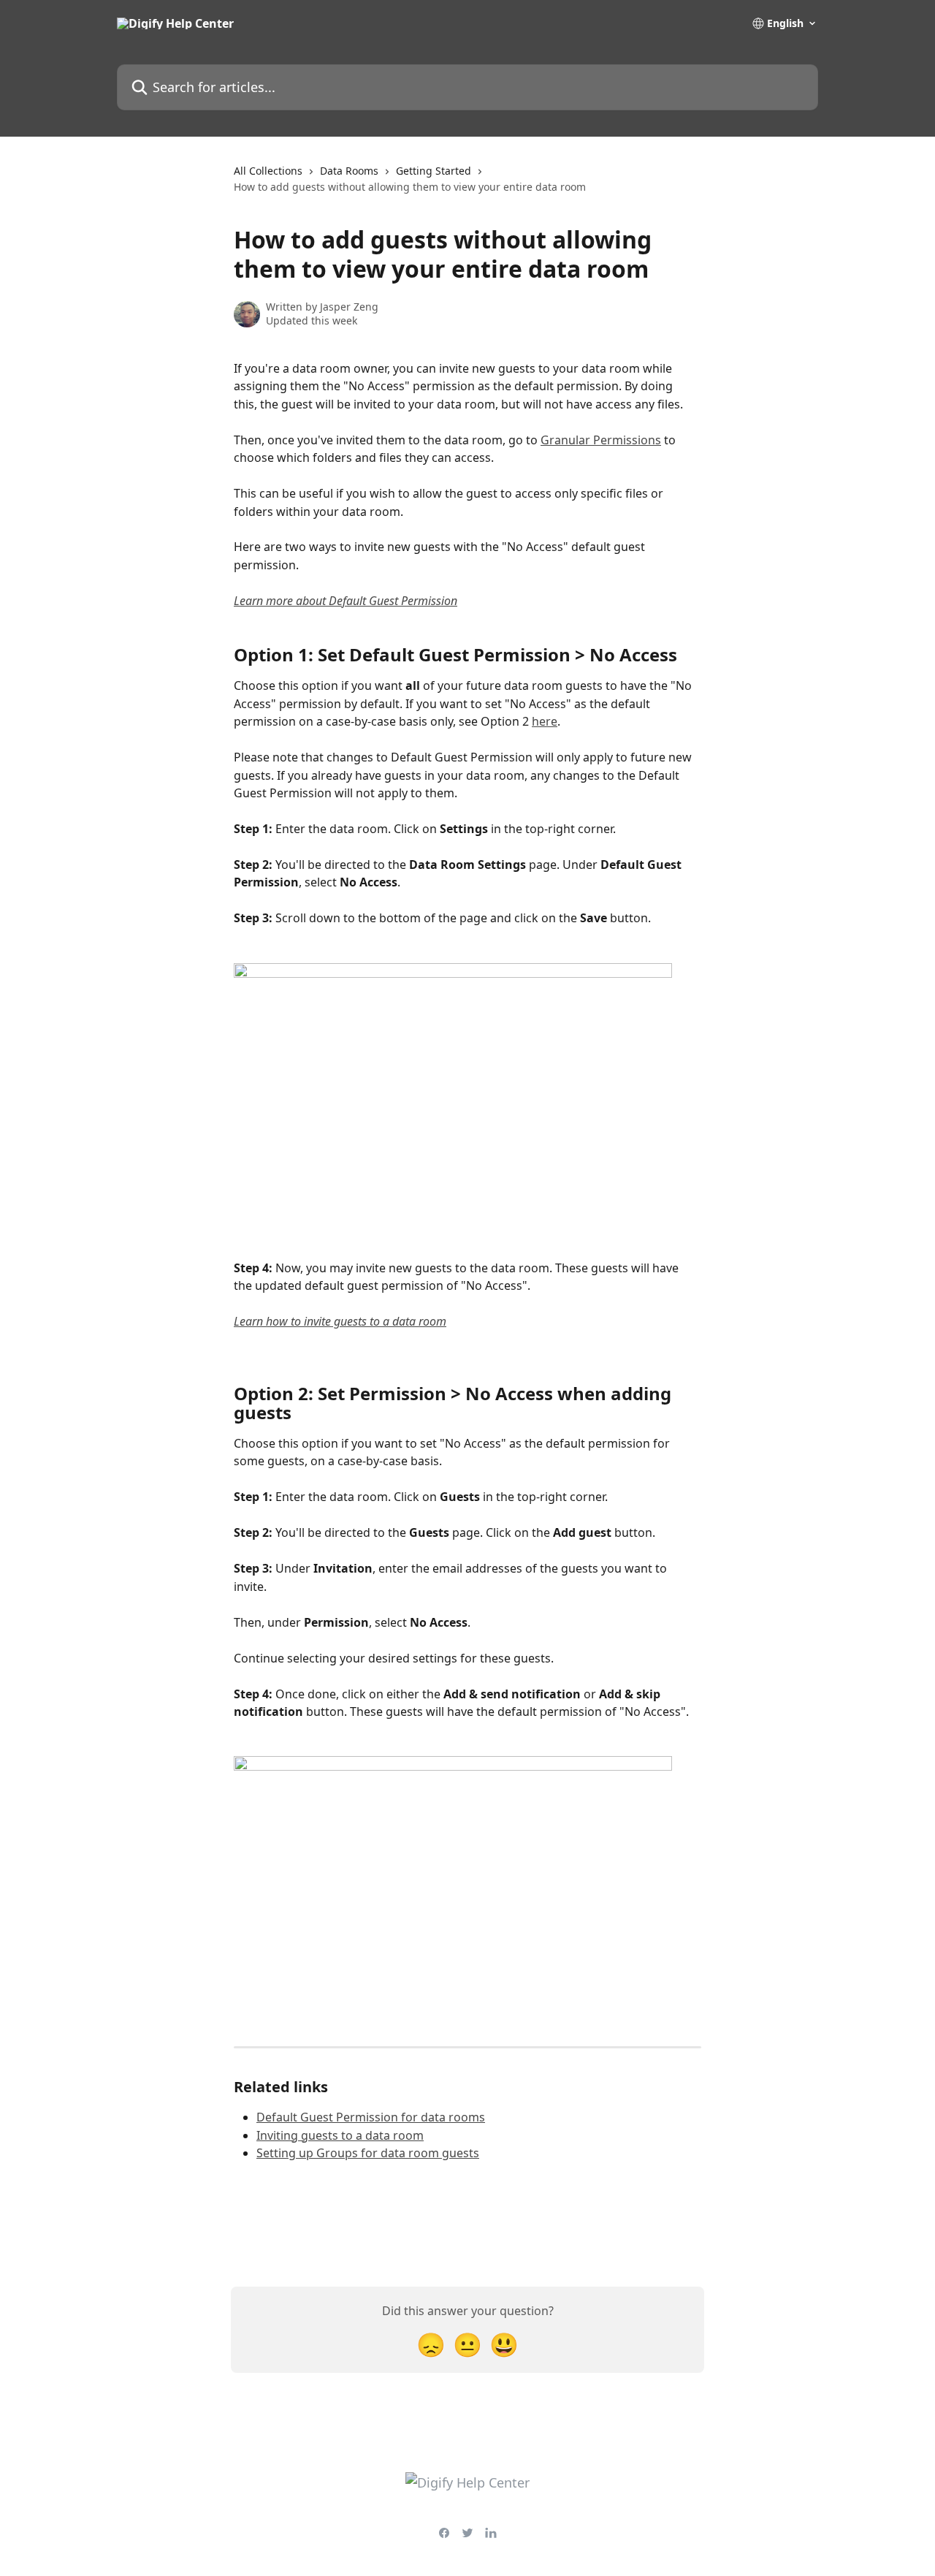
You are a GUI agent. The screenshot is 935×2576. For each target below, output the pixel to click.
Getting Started (434, 171)
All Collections (268, 171)
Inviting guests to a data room (340, 2135)
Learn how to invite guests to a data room (340, 1321)
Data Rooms (349, 171)
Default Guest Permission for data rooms (371, 2117)
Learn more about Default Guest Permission (346, 601)
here (545, 721)
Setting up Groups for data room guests (368, 2153)
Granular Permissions (601, 440)
